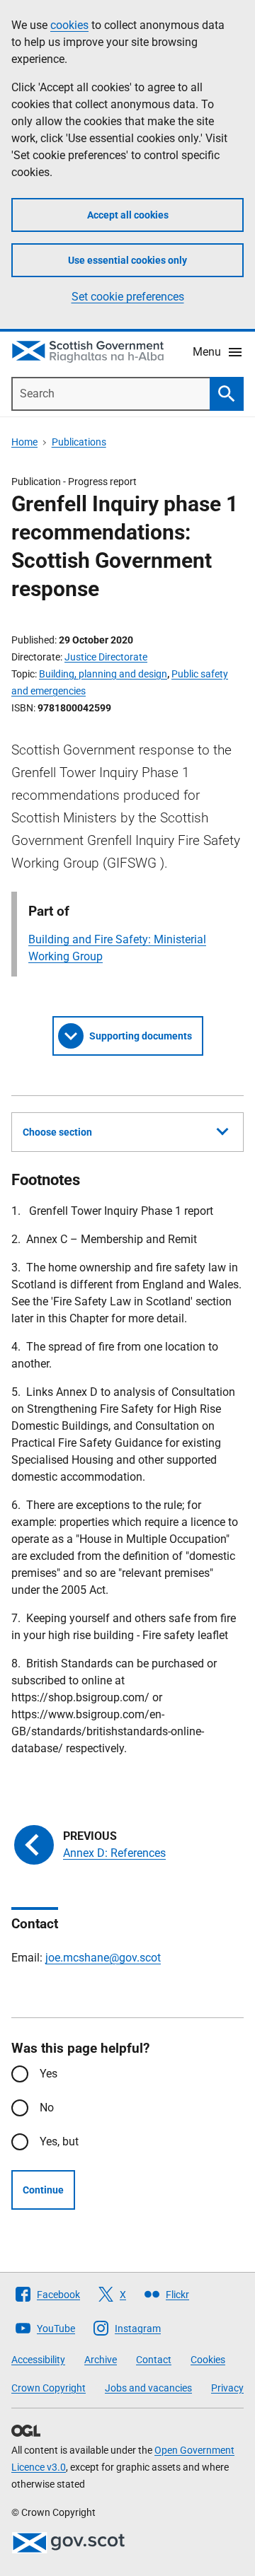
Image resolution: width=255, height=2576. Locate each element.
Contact (154, 2360)
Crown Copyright (49, 2388)
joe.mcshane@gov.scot (103, 1958)
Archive (101, 2360)
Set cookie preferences (128, 297)
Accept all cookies (128, 215)
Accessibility (38, 2360)
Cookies (208, 2360)
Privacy (227, 2388)
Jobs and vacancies (148, 2388)
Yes (49, 2074)
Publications (79, 442)
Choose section (57, 1132)
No (47, 2108)
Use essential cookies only (127, 260)
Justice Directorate (106, 657)
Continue (43, 2190)
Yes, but (59, 2141)
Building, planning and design (103, 674)
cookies (69, 25)
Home (24, 442)
